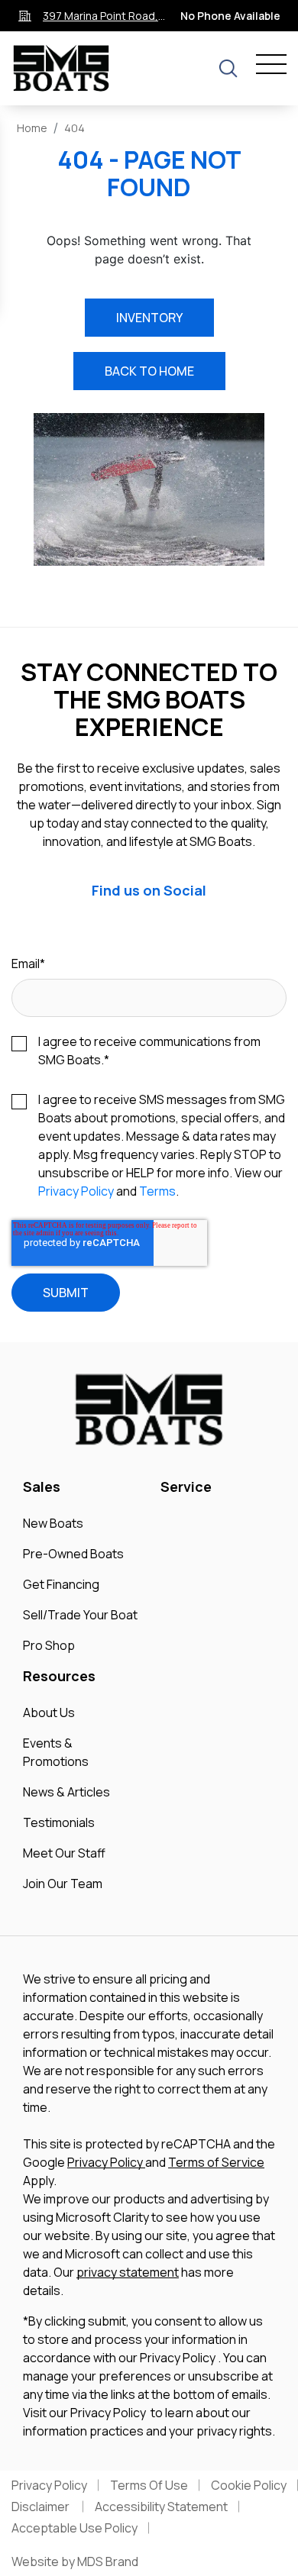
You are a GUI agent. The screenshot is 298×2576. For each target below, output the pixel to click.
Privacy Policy (76, 1191)
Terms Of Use (149, 2485)
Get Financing (61, 1584)
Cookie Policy (249, 2485)
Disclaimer (42, 2507)
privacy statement (128, 2272)
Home (32, 128)
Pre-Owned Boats (73, 1554)
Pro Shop (49, 1645)
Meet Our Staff (64, 1853)
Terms (157, 1191)
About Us (49, 1712)
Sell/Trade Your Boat (80, 1615)
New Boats (53, 1523)
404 (74, 128)
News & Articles (66, 1792)
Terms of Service (216, 2162)
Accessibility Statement (161, 2507)
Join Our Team (63, 1884)
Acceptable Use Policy (74, 2528)
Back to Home (149, 371)
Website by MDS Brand (75, 2561)
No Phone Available (230, 16)
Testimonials (59, 1822)
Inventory (149, 318)
